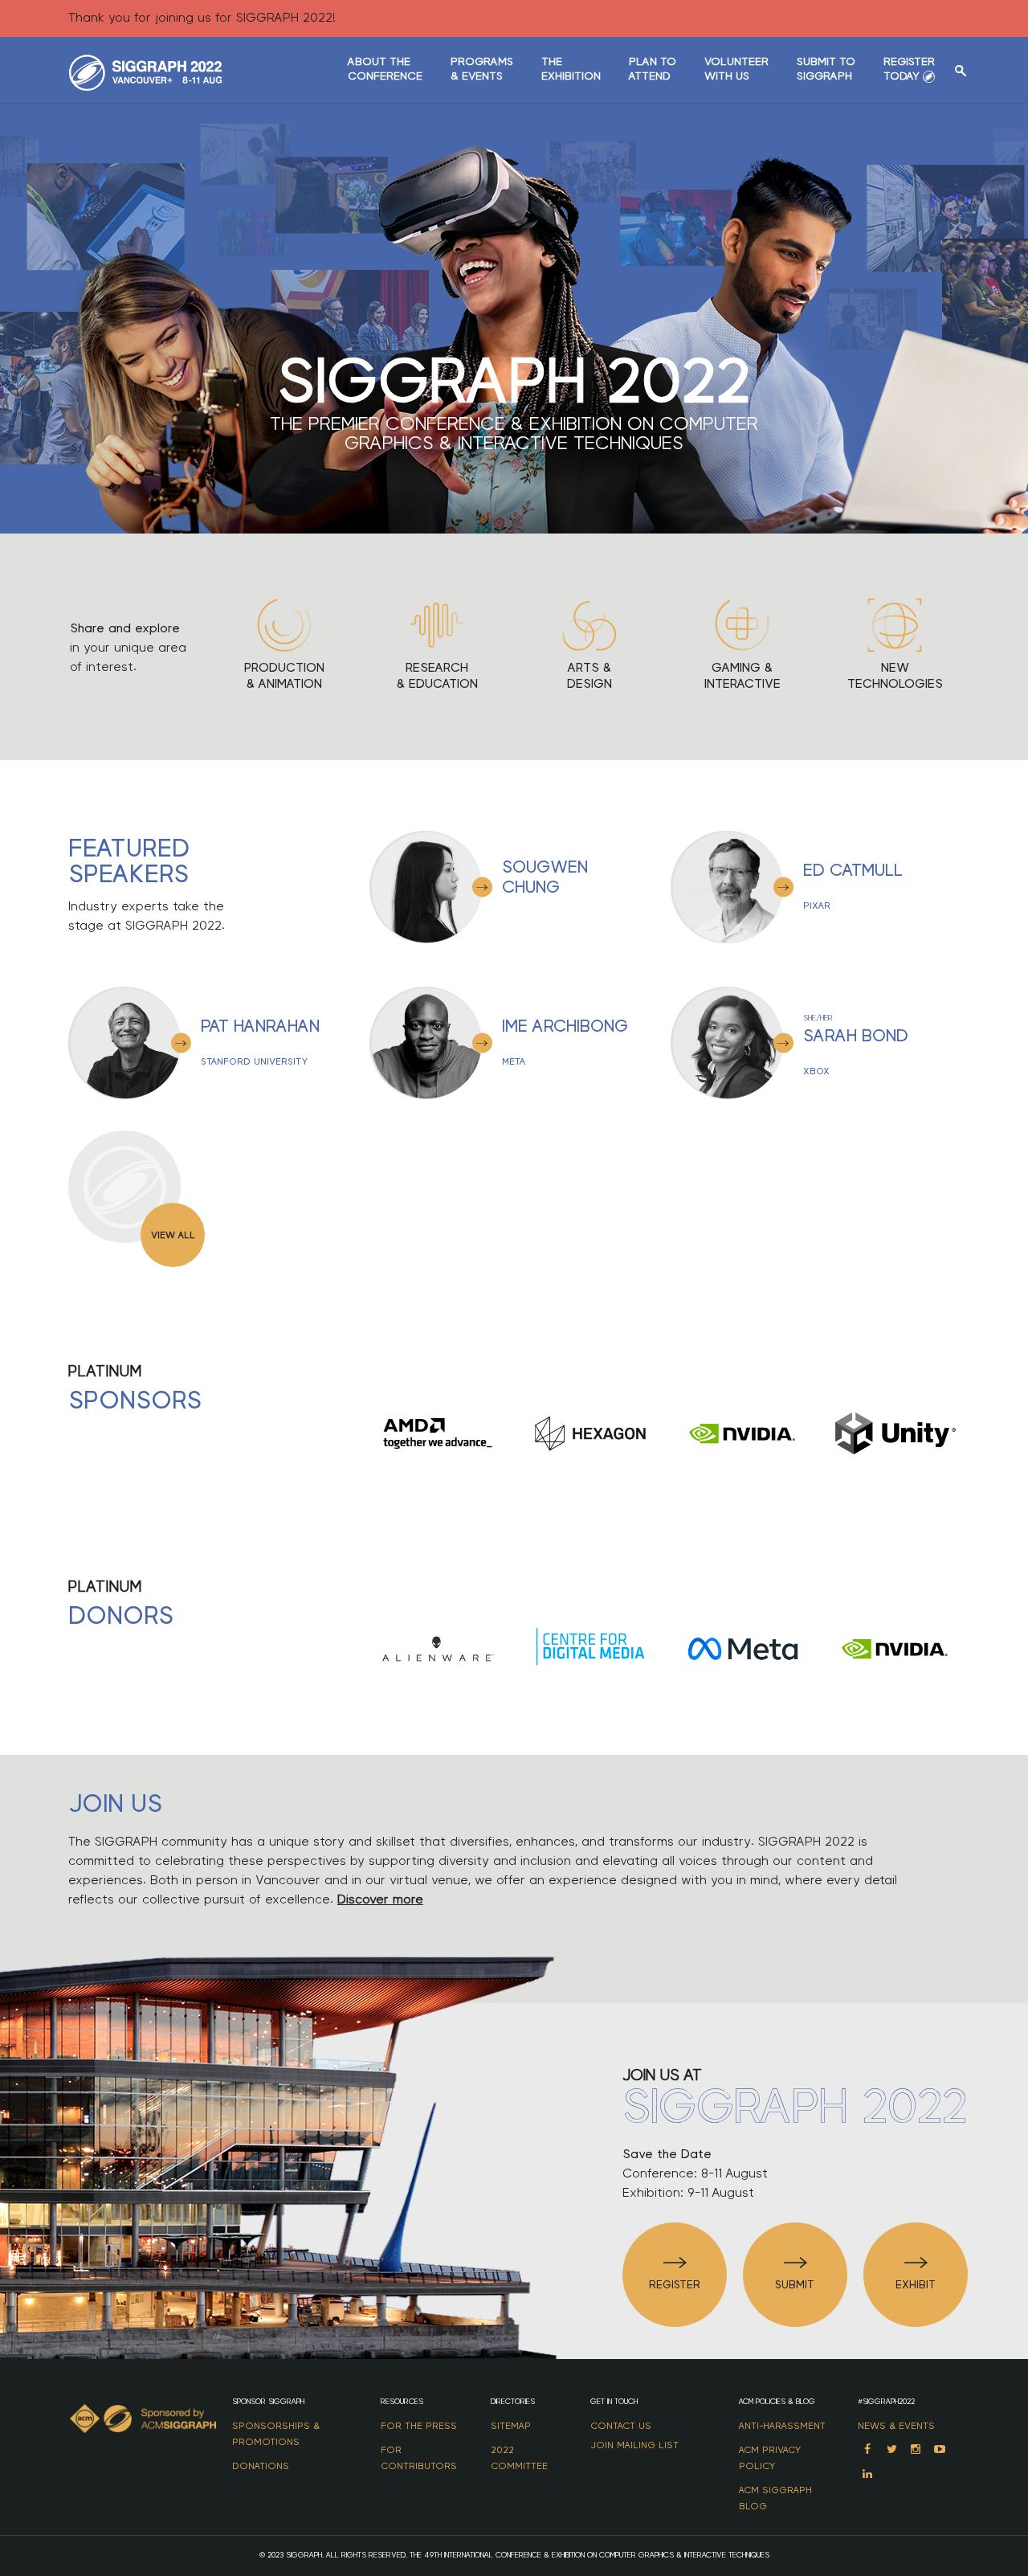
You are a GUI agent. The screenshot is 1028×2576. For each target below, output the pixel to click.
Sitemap (511, 2426)
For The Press (419, 2426)
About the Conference (385, 69)
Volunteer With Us (736, 69)
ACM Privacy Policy (770, 2458)
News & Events (896, 2426)
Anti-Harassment (782, 2426)
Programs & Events (482, 69)
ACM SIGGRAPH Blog (775, 2498)
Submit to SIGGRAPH (826, 69)
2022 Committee (519, 2458)
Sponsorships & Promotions (276, 2434)
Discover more (380, 1899)
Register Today (909, 69)
